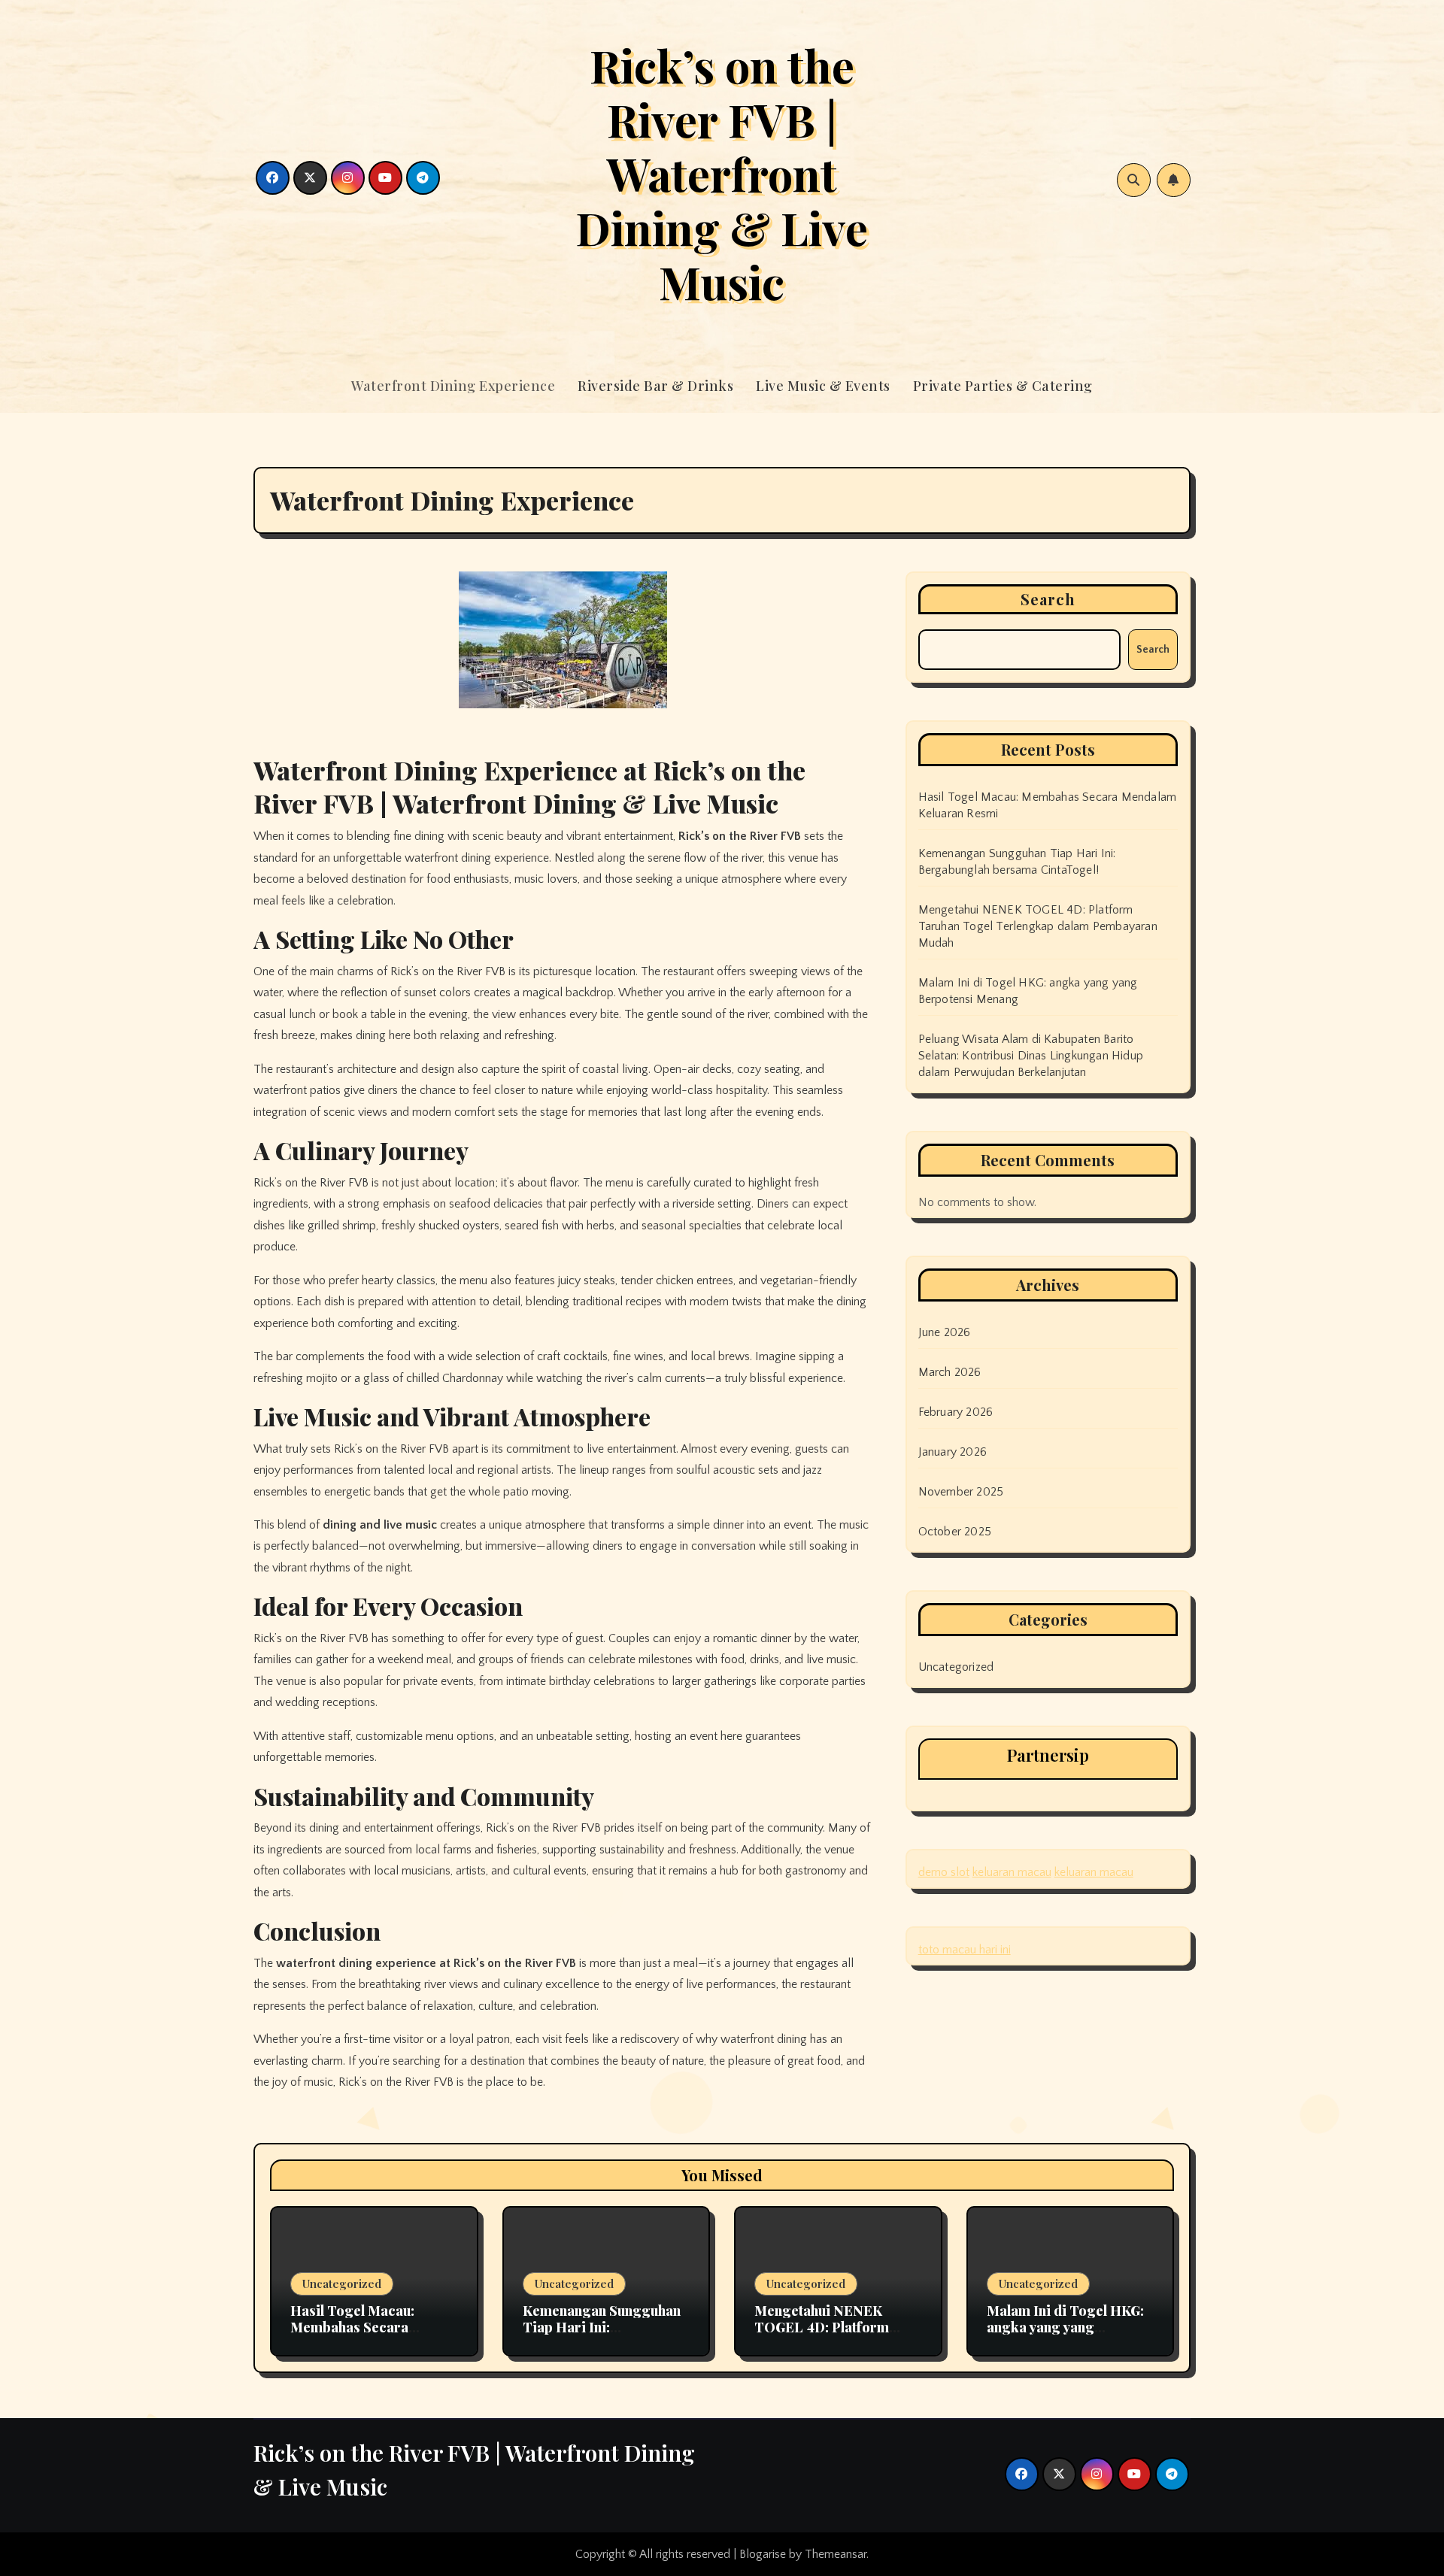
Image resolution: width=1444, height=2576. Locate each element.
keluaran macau (1012, 1872)
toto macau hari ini (965, 1950)
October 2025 (955, 1532)
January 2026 (953, 1452)
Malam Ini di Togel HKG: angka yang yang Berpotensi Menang (1065, 2327)
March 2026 (950, 1372)
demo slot (944, 1872)
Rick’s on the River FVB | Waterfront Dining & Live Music (722, 173)
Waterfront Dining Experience (453, 386)
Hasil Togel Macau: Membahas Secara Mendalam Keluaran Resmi (354, 2335)
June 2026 (945, 1332)
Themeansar (836, 2554)
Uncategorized (956, 1667)
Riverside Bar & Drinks (655, 386)
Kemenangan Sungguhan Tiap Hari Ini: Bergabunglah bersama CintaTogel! (602, 2335)
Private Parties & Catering (1003, 386)
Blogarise (763, 2554)
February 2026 (956, 1412)
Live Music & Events (823, 386)
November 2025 (961, 1492)
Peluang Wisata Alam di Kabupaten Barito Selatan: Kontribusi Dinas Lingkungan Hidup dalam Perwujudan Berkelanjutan (1031, 1056)
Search (1048, 599)
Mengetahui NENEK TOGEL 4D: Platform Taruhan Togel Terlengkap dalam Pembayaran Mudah (1038, 926)
